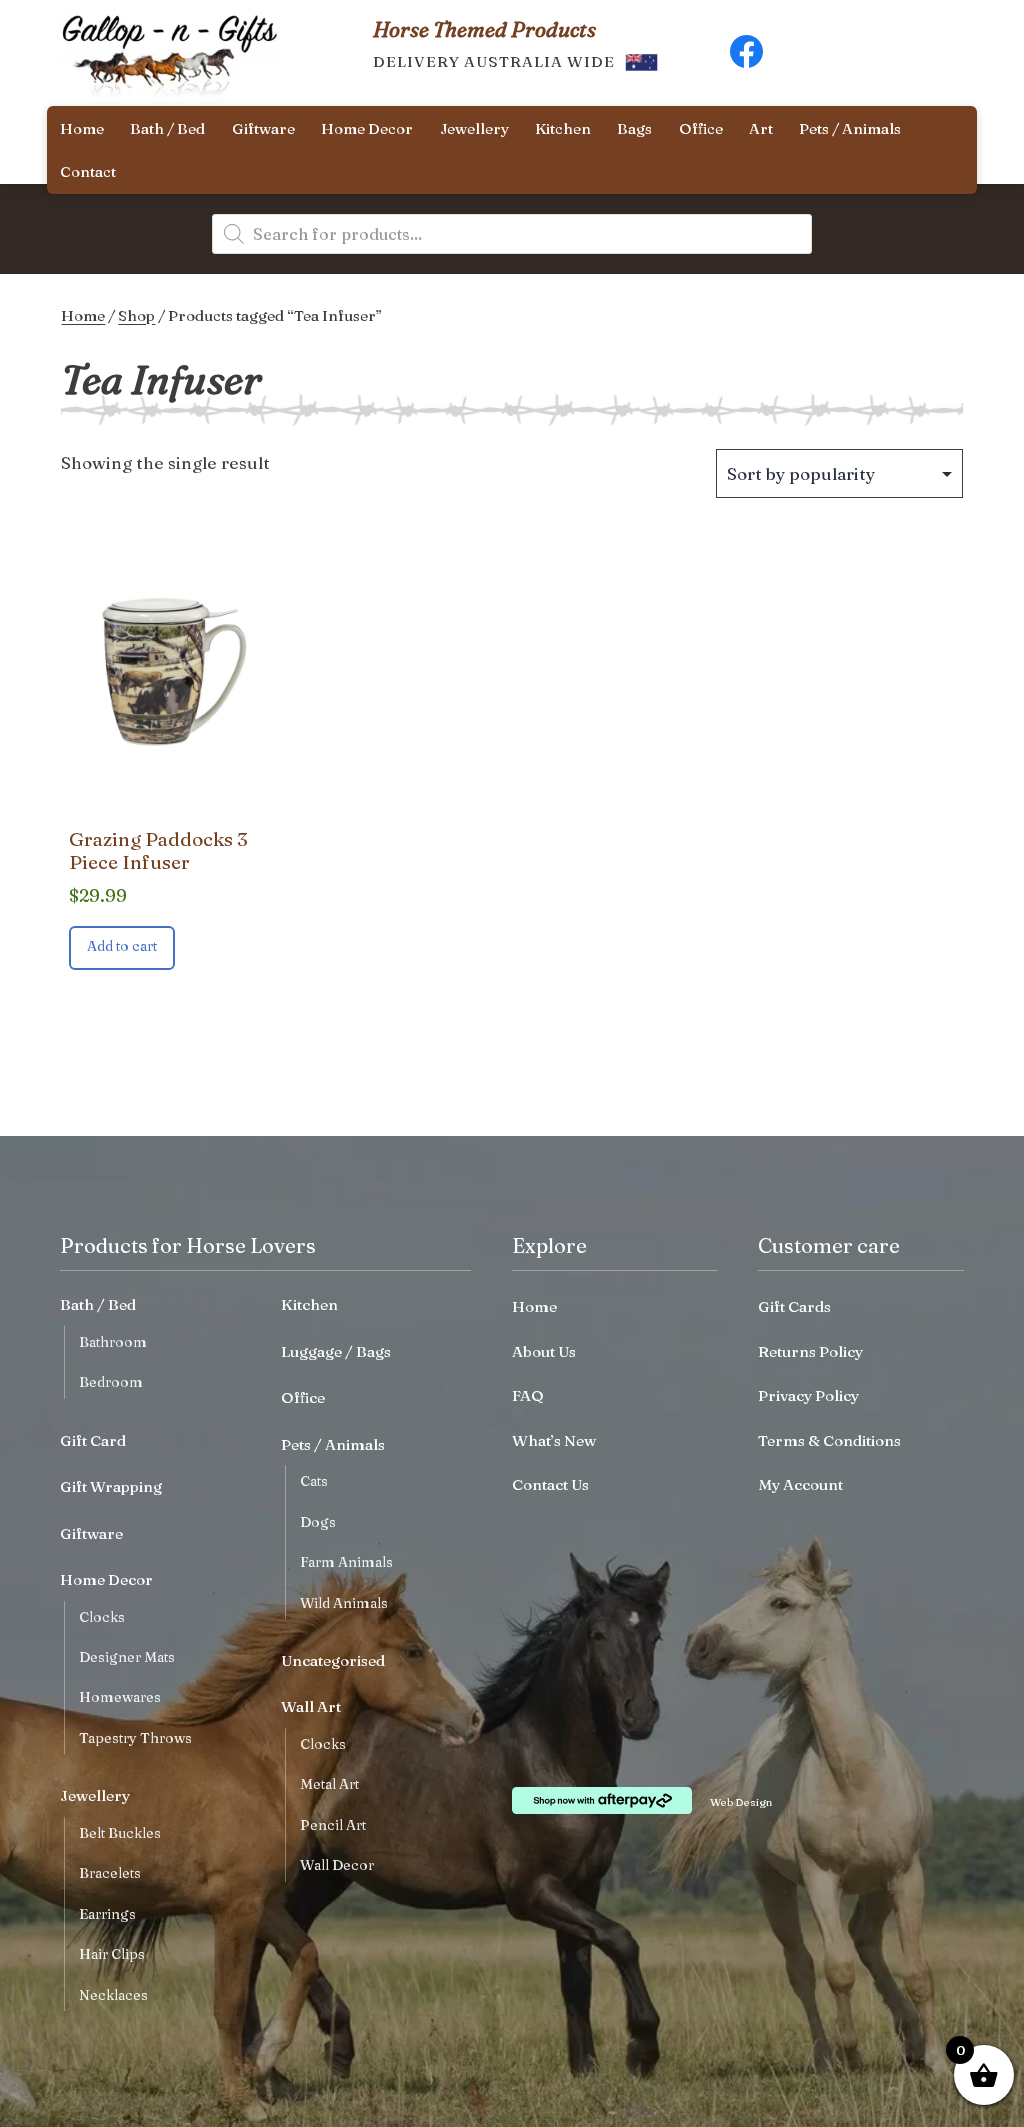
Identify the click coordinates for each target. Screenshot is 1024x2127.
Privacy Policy (808, 1395)
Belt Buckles (120, 1833)
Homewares (120, 1697)
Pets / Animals (850, 128)
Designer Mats (127, 1657)
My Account (800, 1484)
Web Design (741, 1802)
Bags (634, 128)
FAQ (528, 1395)
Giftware (263, 128)
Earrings (107, 1914)
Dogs (318, 1522)
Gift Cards (794, 1306)
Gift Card (93, 1440)
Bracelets (110, 1873)
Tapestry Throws (135, 1738)
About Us (544, 1351)
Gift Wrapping (111, 1486)
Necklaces (113, 1995)
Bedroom (111, 1382)
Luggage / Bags (336, 1351)
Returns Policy (810, 1351)
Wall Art (311, 1706)
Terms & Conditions (829, 1440)
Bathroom (113, 1342)
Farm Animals (346, 1562)
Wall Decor (337, 1865)
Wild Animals (344, 1603)
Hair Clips (112, 1954)
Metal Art (329, 1784)
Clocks (102, 1617)
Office (701, 128)
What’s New (554, 1440)
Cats (314, 1481)
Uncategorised (333, 1660)
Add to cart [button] (122, 946)
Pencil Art (333, 1825)
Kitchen (563, 128)
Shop (136, 315)
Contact (88, 171)
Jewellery (474, 128)
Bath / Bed (167, 128)
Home (82, 128)
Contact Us (550, 1484)
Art (761, 128)
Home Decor (367, 128)
